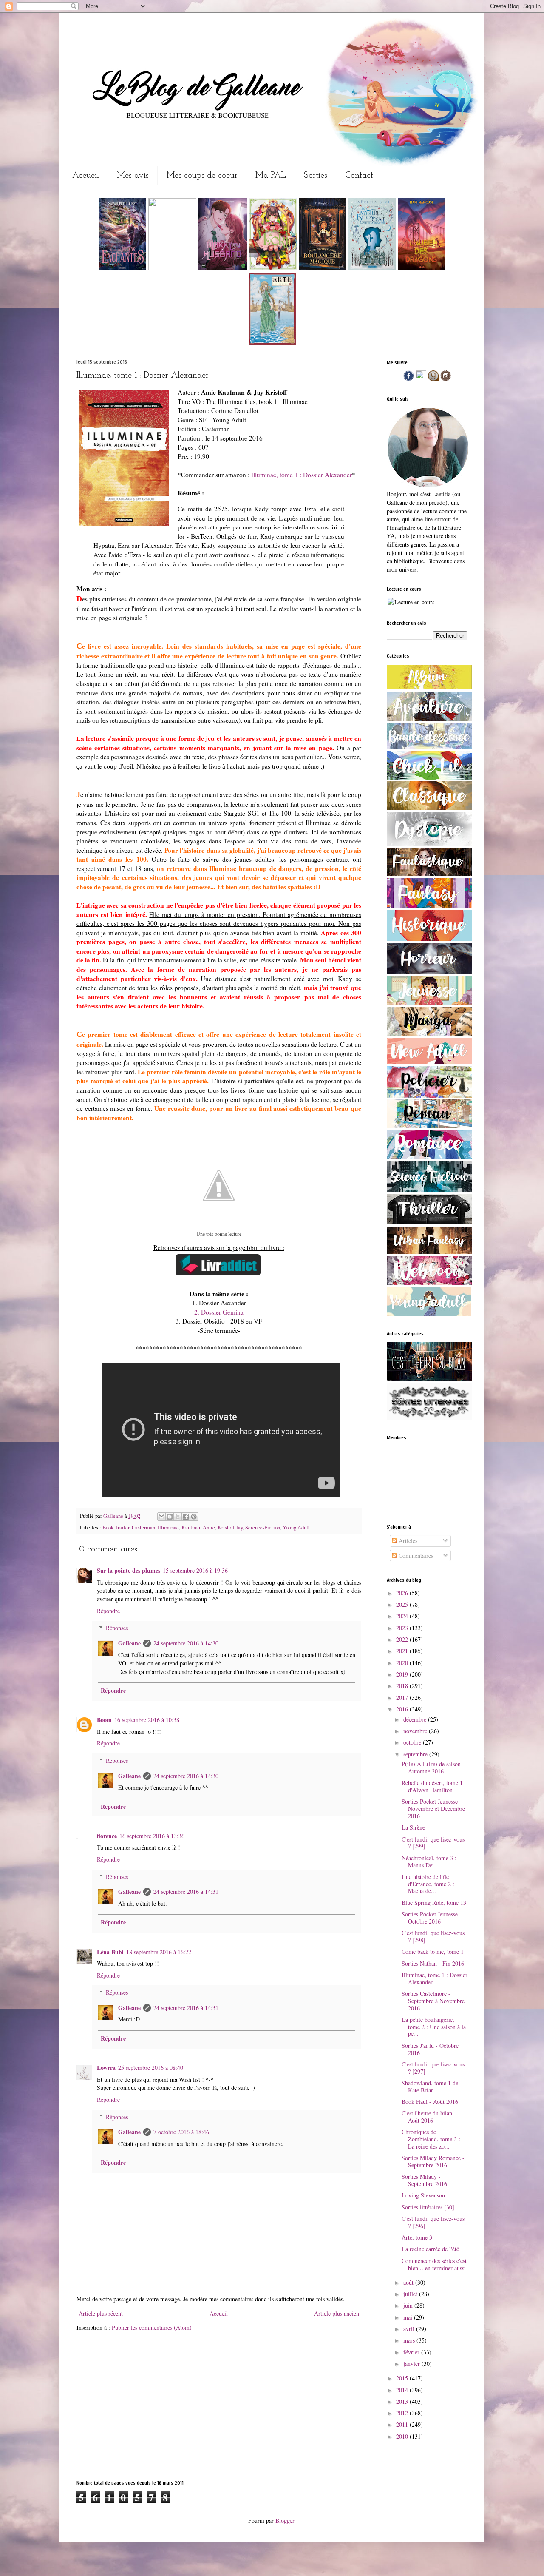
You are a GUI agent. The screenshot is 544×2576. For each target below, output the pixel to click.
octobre (413, 1742)
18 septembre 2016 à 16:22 (159, 1952)
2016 (403, 1709)
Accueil (86, 176)
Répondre (108, 1611)
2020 (403, 1663)
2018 (403, 1686)
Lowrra (106, 2068)
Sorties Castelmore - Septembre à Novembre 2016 (433, 2001)
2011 (403, 2424)
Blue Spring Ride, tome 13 (434, 1903)
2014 (403, 2390)
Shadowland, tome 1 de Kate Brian (430, 2086)
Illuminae (168, 1527)
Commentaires (415, 1556)
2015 (403, 2378)
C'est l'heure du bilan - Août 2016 (429, 2117)
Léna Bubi (110, 1952)
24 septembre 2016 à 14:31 (186, 1891)
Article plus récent (101, 2313)
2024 (403, 1616)
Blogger (285, 2520)
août (409, 2282)
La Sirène (413, 1827)
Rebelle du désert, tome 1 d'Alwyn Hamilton (432, 1786)
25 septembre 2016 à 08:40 (151, 2068)
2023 (403, 1628)
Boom (104, 1720)
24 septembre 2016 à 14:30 (186, 1643)
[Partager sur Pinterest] (194, 1517)
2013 (403, 2401)
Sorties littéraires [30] (428, 2207)
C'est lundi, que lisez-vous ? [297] (433, 2068)
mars (410, 2340)
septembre (416, 1754)
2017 (403, 1698)
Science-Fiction (263, 1527)
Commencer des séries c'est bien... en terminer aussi (434, 2264)
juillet (411, 2294)
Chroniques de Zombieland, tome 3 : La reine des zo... (431, 2139)
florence (107, 1836)
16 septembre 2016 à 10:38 (147, 1720)
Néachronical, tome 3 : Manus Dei (429, 1862)
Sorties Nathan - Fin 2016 (433, 1963)
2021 (403, 1651)
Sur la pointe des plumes (129, 1570)
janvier (412, 2364)
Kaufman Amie (198, 1527)
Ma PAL (271, 176)
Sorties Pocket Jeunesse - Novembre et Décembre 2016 (433, 1809)
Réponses (117, 1628)
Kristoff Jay (230, 1527)
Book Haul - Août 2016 (430, 2102)
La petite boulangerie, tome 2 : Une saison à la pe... (434, 2027)
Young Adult (296, 1527)
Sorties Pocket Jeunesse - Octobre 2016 (432, 1918)
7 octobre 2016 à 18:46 (181, 2132)
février (412, 2352)
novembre (416, 1731)
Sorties (316, 176)
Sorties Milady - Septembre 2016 (424, 2180)
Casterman (143, 1527)
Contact (359, 176)
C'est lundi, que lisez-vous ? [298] (433, 1936)
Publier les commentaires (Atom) (152, 2327)
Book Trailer (116, 1527)
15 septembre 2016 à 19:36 (195, 1570)
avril (410, 2329)
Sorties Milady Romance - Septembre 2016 (433, 2161)
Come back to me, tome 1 (433, 1951)
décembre (416, 1719)
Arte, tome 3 (417, 2237)
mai (409, 2317)
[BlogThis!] (170, 1517)
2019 (403, 1674)
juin (409, 2305)
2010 (403, 2436)
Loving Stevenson (423, 2195)
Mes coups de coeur (202, 176)
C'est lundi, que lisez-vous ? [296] (433, 2222)
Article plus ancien (337, 2313)
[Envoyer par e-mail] (161, 1517)
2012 (403, 2413)
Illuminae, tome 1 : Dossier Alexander (302, 475)
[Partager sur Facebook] (186, 1517)
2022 (403, 1639)
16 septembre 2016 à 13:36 (152, 1836)
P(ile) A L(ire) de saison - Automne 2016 (433, 1768)
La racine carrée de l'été (430, 2249)
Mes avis (133, 176)
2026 (403, 1593)
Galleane (114, 1516)
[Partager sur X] (178, 1517)
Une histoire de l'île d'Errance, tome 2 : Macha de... (428, 1884)
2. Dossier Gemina (219, 1312)
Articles (407, 1541)
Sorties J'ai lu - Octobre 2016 (430, 2049)
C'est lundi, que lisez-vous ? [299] (433, 1843)
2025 (403, 1604)
